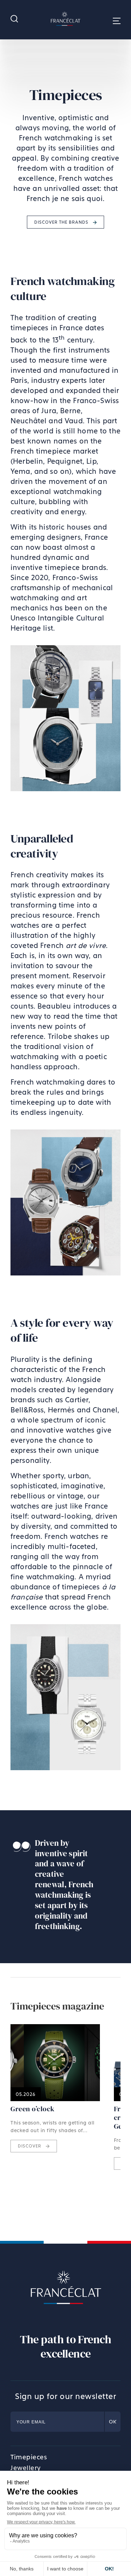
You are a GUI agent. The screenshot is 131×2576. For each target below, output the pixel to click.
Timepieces (29, 2457)
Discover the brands (62, 222)
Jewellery (26, 2468)
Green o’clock (33, 2109)
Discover (30, 2146)
